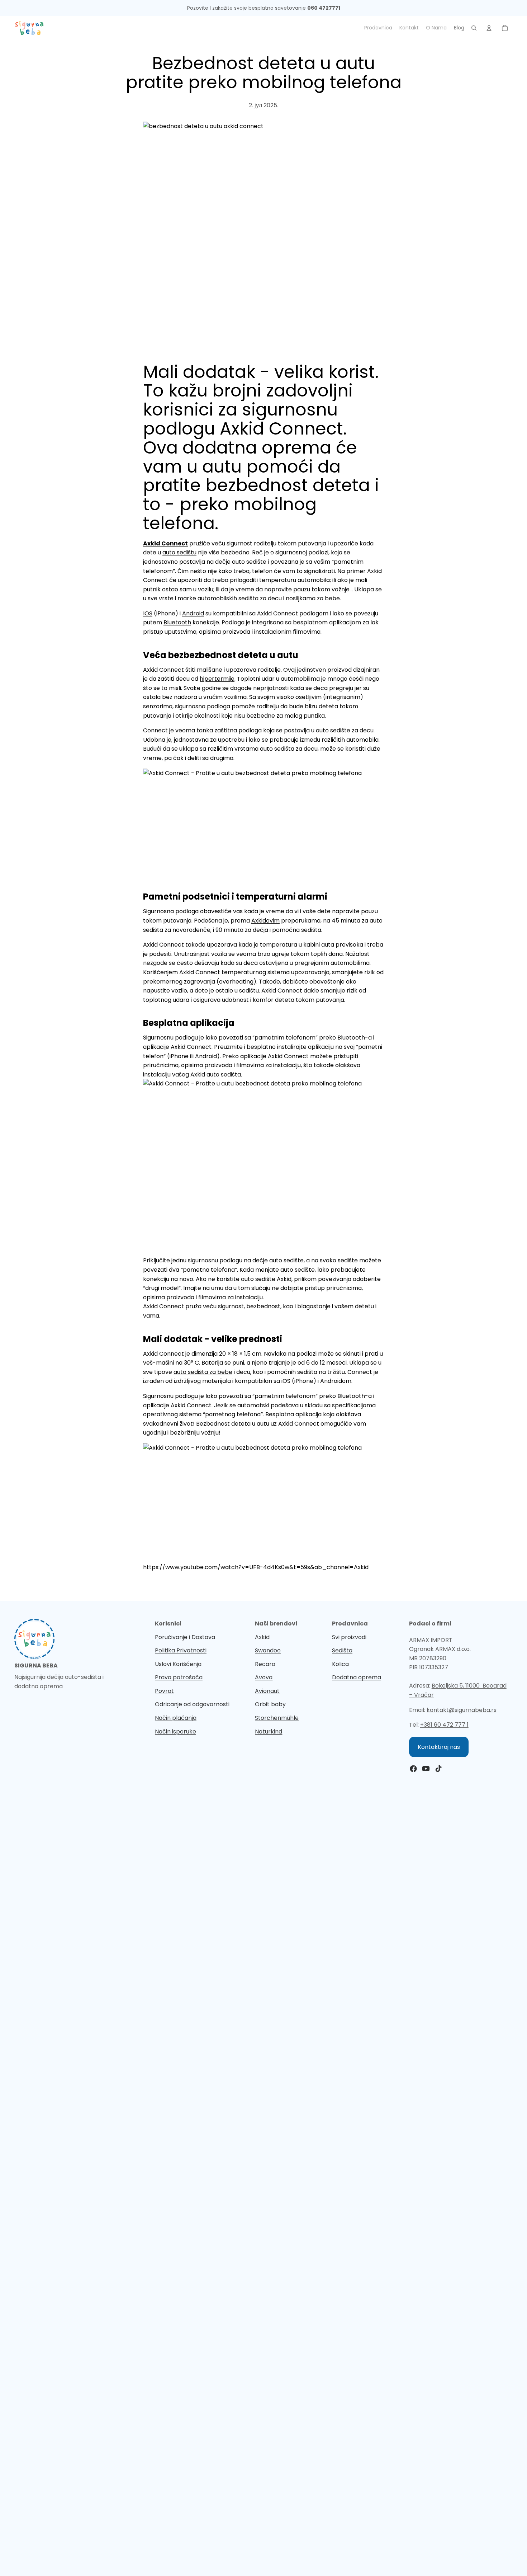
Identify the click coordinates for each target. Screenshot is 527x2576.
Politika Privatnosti (181, 1650)
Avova (264, 1677)
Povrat (164, 1691)
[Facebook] (413, 1769)
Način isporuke (175, 1732)
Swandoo (268, 1650)
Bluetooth (177, 622)
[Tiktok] (438, 1769)
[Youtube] (426, 1769)
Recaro (265, 1664)
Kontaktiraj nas (439, 1747)
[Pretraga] (474, 28)
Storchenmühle (277, 1718)
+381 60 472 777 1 (444, 1725)
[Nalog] (489, 28)
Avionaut (267, 1691)
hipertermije (217, 679)
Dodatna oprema (357, 1677)
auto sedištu (179, 552)
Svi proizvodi (349, 1637)
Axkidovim (265, 921)
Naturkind (269, 1732)
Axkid (262, 1637)
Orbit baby (270, 1704)
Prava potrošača (179, 1677)
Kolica (340, 1664)
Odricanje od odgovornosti (192, 1704)
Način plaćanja (176, 1718)
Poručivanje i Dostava (185, 1637)
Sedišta (342, 1650)
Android (193, 613)
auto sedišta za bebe (203, 1372)
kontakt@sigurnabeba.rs (462, 1710)
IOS (148, 613)
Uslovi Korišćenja (178, 1664)
